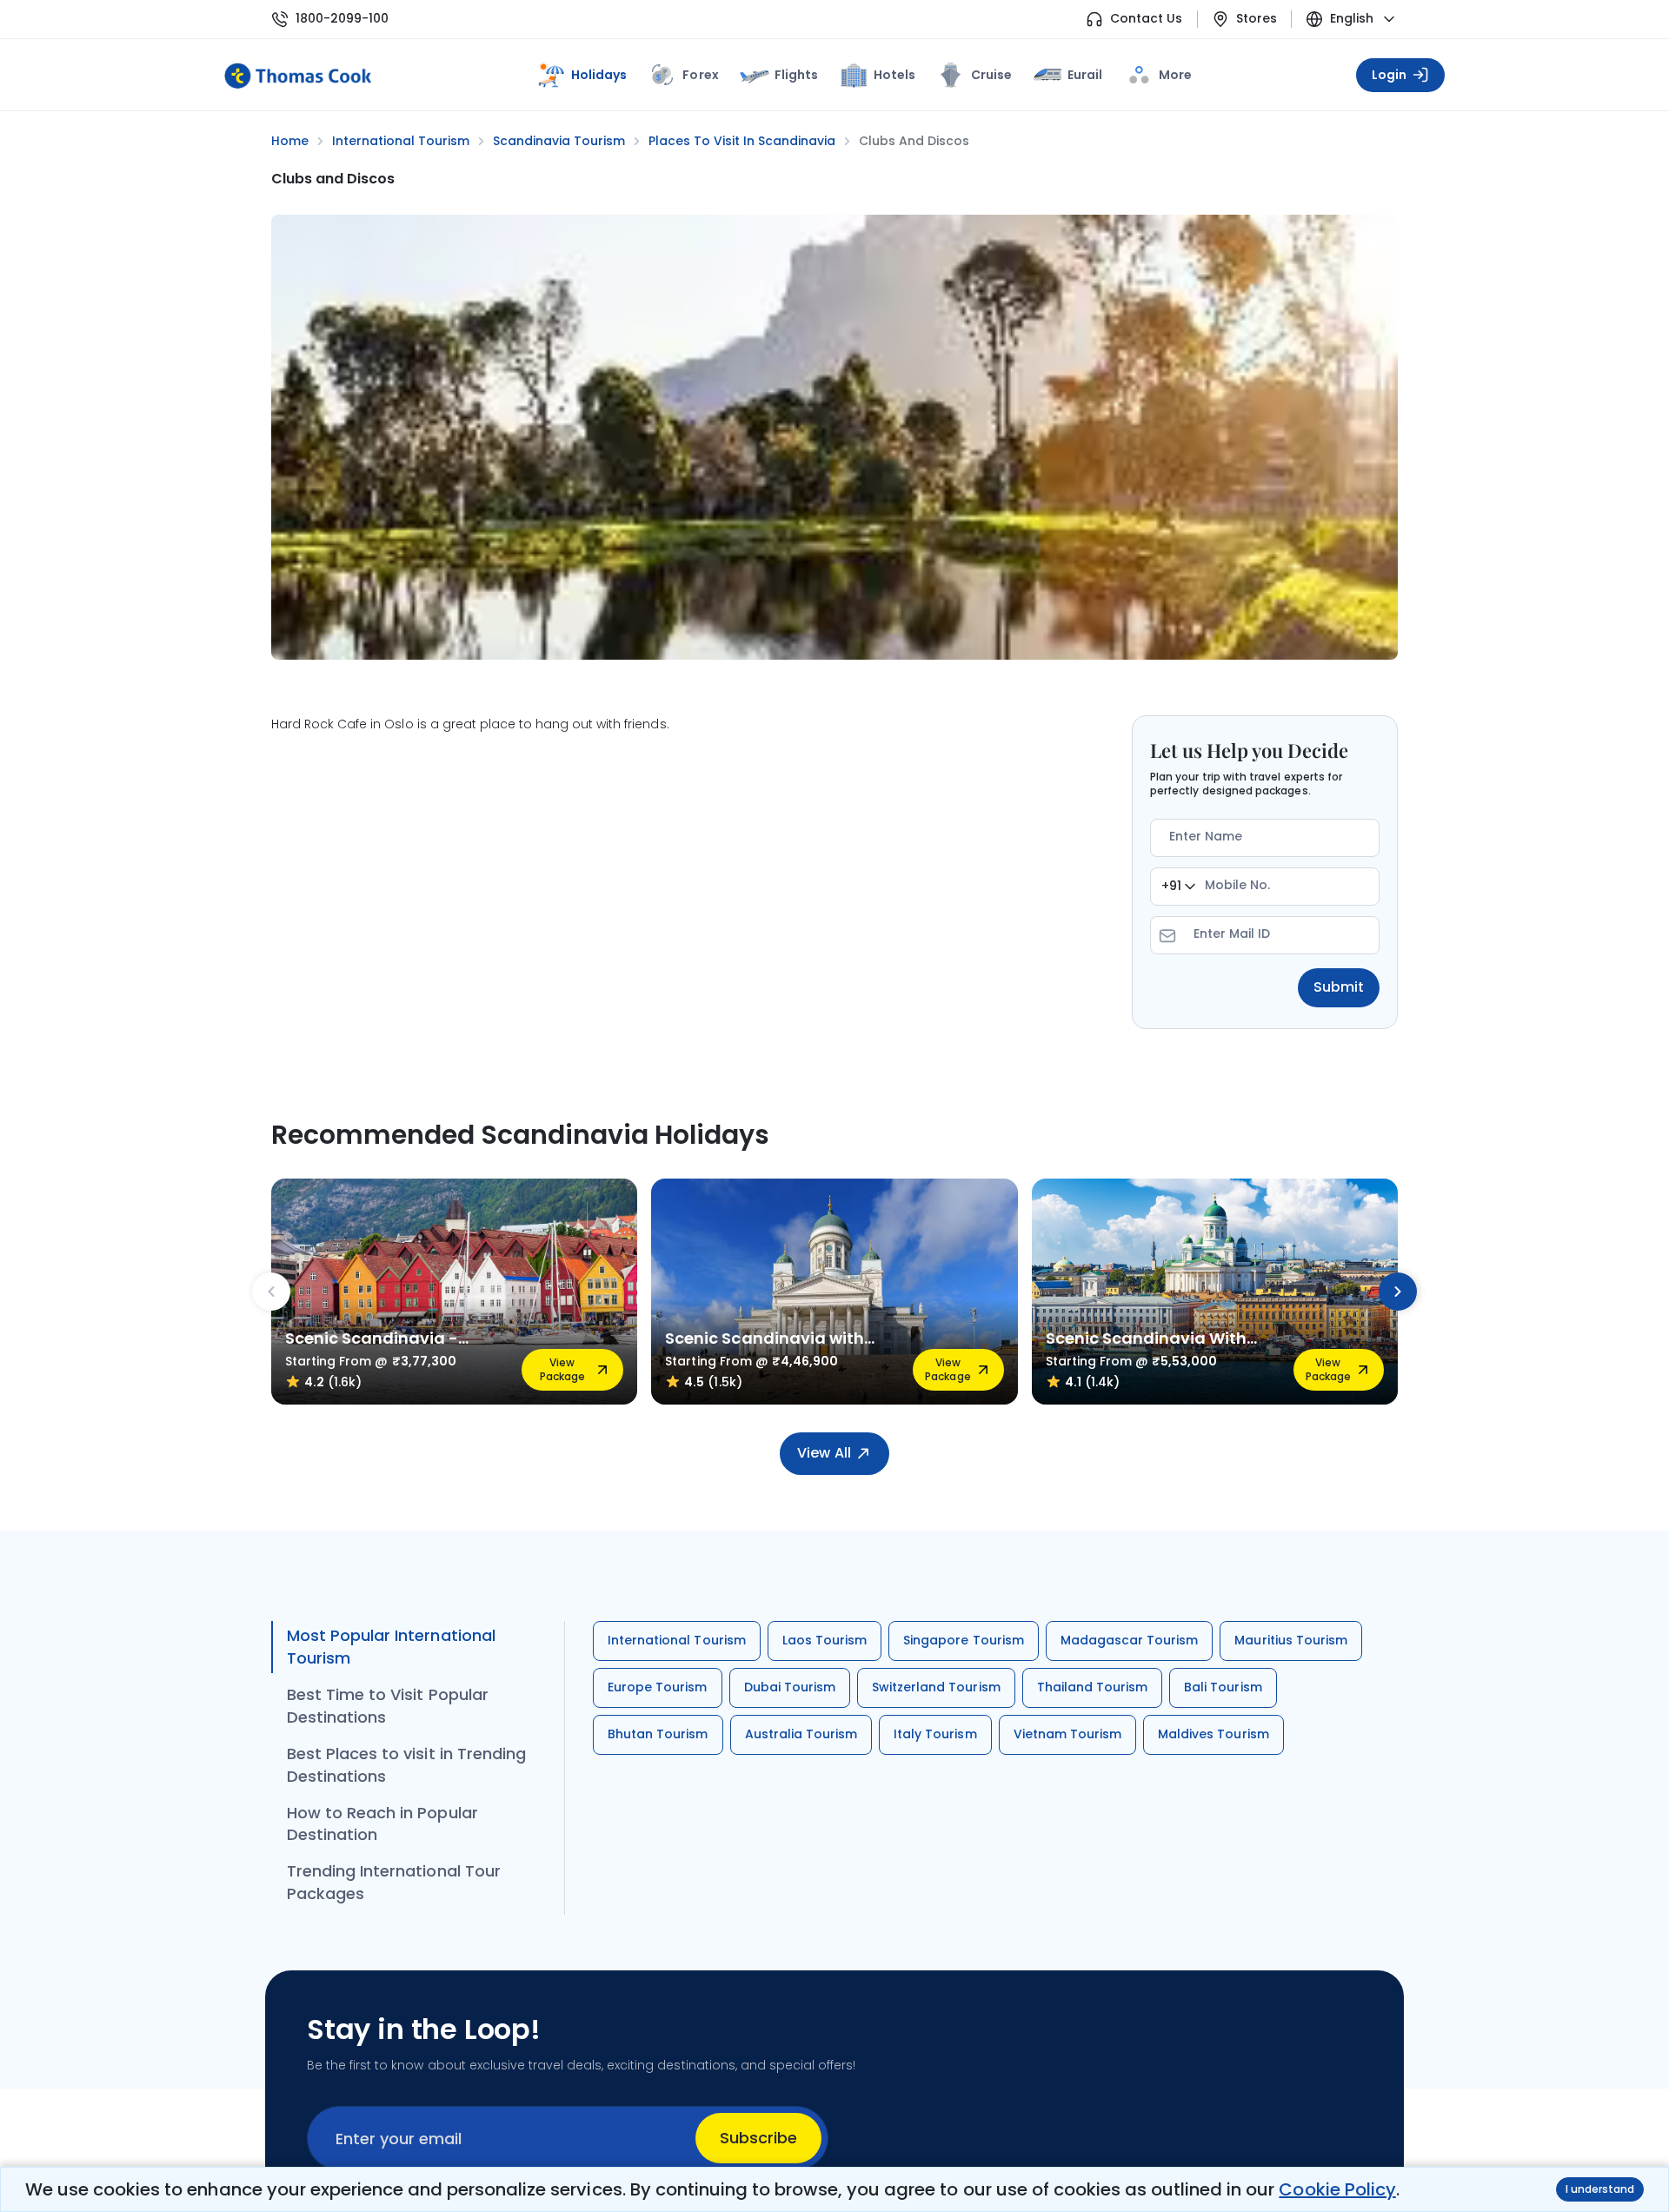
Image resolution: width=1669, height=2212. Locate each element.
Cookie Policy (1337, 2189)
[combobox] (1178, 887)
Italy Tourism (935, 1734)
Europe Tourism (658, 1687)
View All (824, 1453)
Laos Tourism (825, 1640)
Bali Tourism (1223, 1687)
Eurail (1085, 75)
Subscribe (758, 2138)
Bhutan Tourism (658, 1734)
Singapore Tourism (964, 1640)
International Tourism (677, 1640)
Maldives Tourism (1214, 1734)
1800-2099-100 (342, 19)
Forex (700, 75)
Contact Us (1146, 19)
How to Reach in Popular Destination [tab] (382, 1824)
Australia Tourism (801, 1734)
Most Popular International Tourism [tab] (391, 1647)
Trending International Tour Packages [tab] (394, 1882)
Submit (1339, 987)
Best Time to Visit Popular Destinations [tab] (388, 1706)
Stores (1257, 19)
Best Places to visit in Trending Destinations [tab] (406, 1765)
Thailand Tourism (1093, 1687)
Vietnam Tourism (1068, 1734)
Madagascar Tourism (1130, 1640)
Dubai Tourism (790, 1687)
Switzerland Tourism (936, 1687)
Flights (796, 75)
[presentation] (271, 1292)
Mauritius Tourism (1291, 1640)
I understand (1600, 2189)
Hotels (894, 75)
